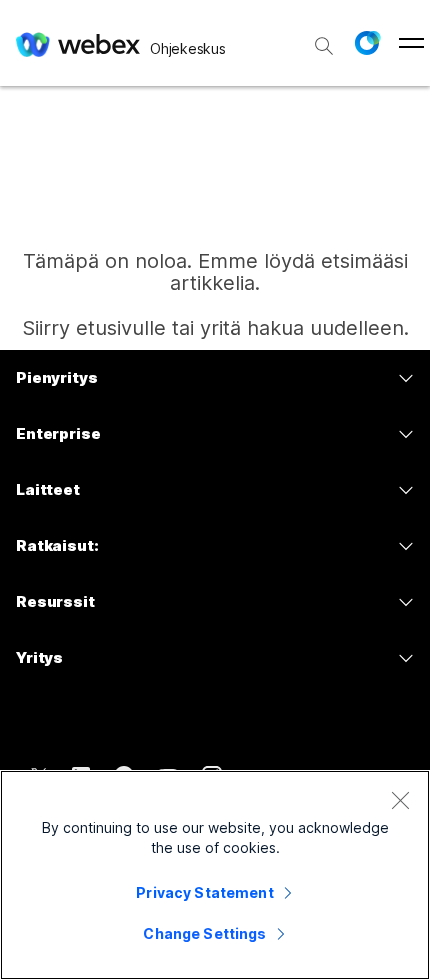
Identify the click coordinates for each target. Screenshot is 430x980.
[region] (215, 875)
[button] (367, 43)
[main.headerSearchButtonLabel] (324, 39)
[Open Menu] (411, 43)
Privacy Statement (204, 892)
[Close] (400, 800)
